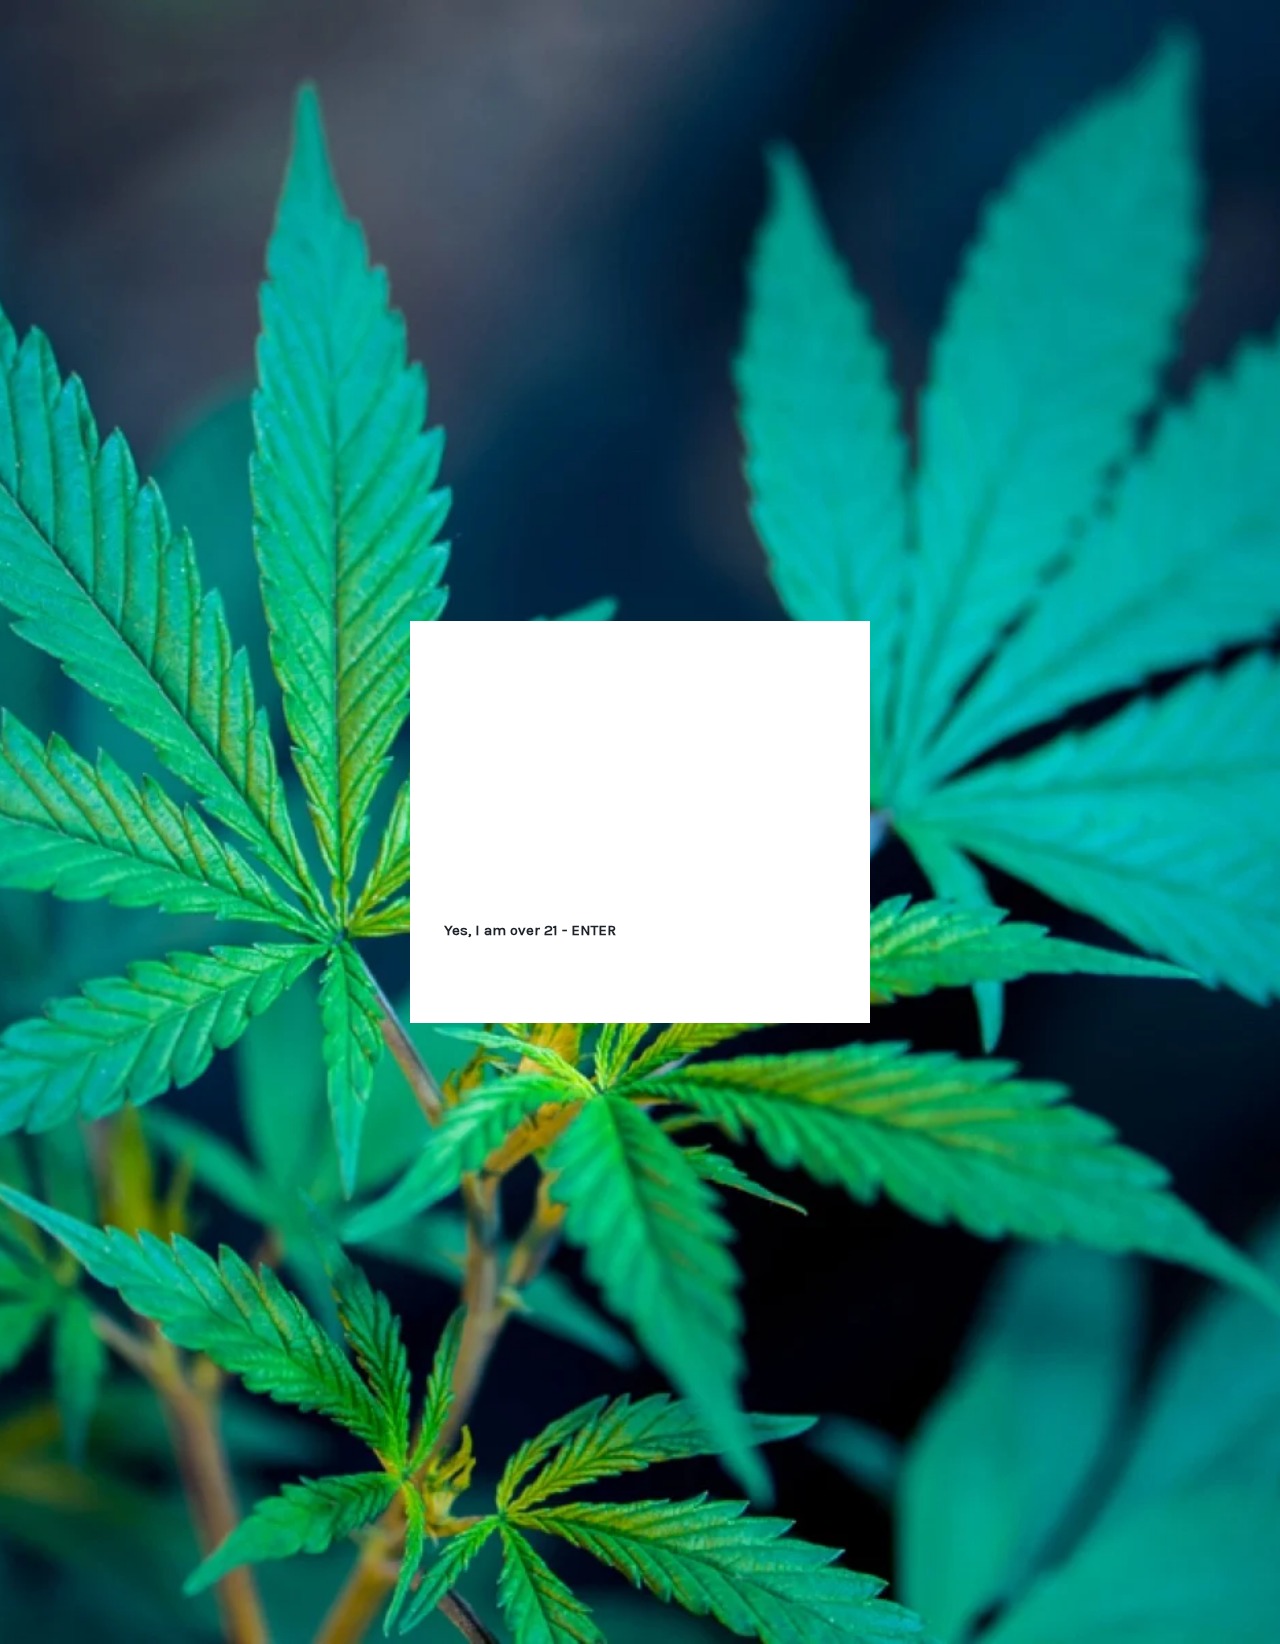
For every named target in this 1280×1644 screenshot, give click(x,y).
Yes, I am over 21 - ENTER (530, 930)
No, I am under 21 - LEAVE (749, 930)
